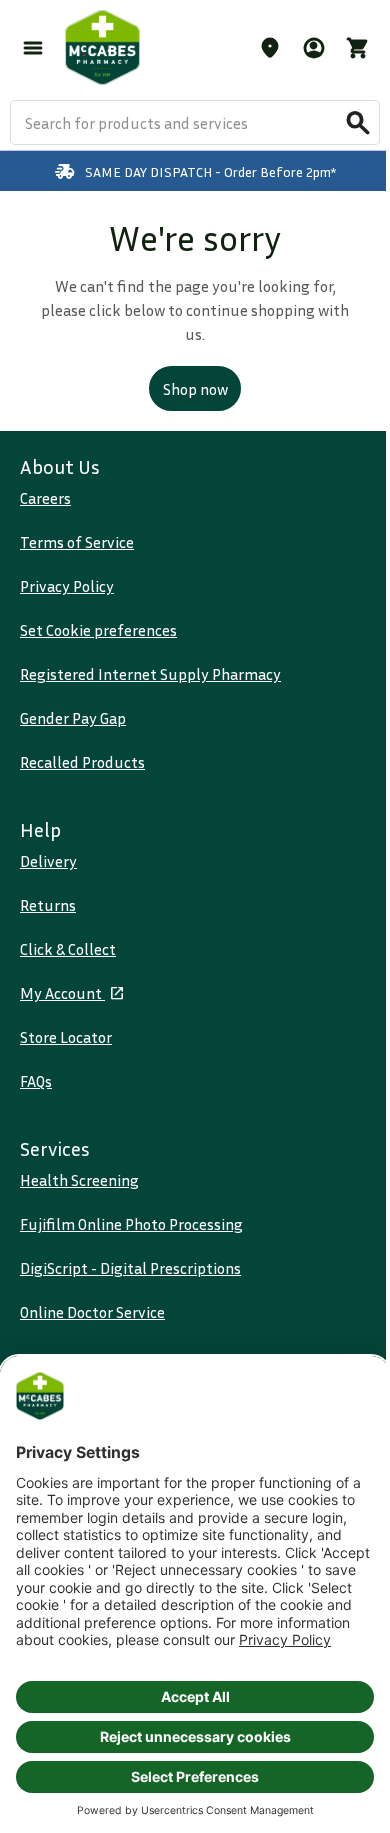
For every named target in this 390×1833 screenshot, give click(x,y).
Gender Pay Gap (73, 718)
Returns (48, 905)
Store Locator (66, 1037)
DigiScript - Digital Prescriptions (130, 1268)
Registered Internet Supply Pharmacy (150, 674)
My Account (62, 993)
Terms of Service (77, 542)
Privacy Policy (67, 586)
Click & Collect (68, 949)
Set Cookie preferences (98, 630)
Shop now (195, 389)
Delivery (48, 861)
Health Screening (79, 1180)
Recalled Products (82, 762)
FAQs (36, 1081)
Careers (45, 498)
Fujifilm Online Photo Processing (131, 1224)
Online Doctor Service (92, 1312)
